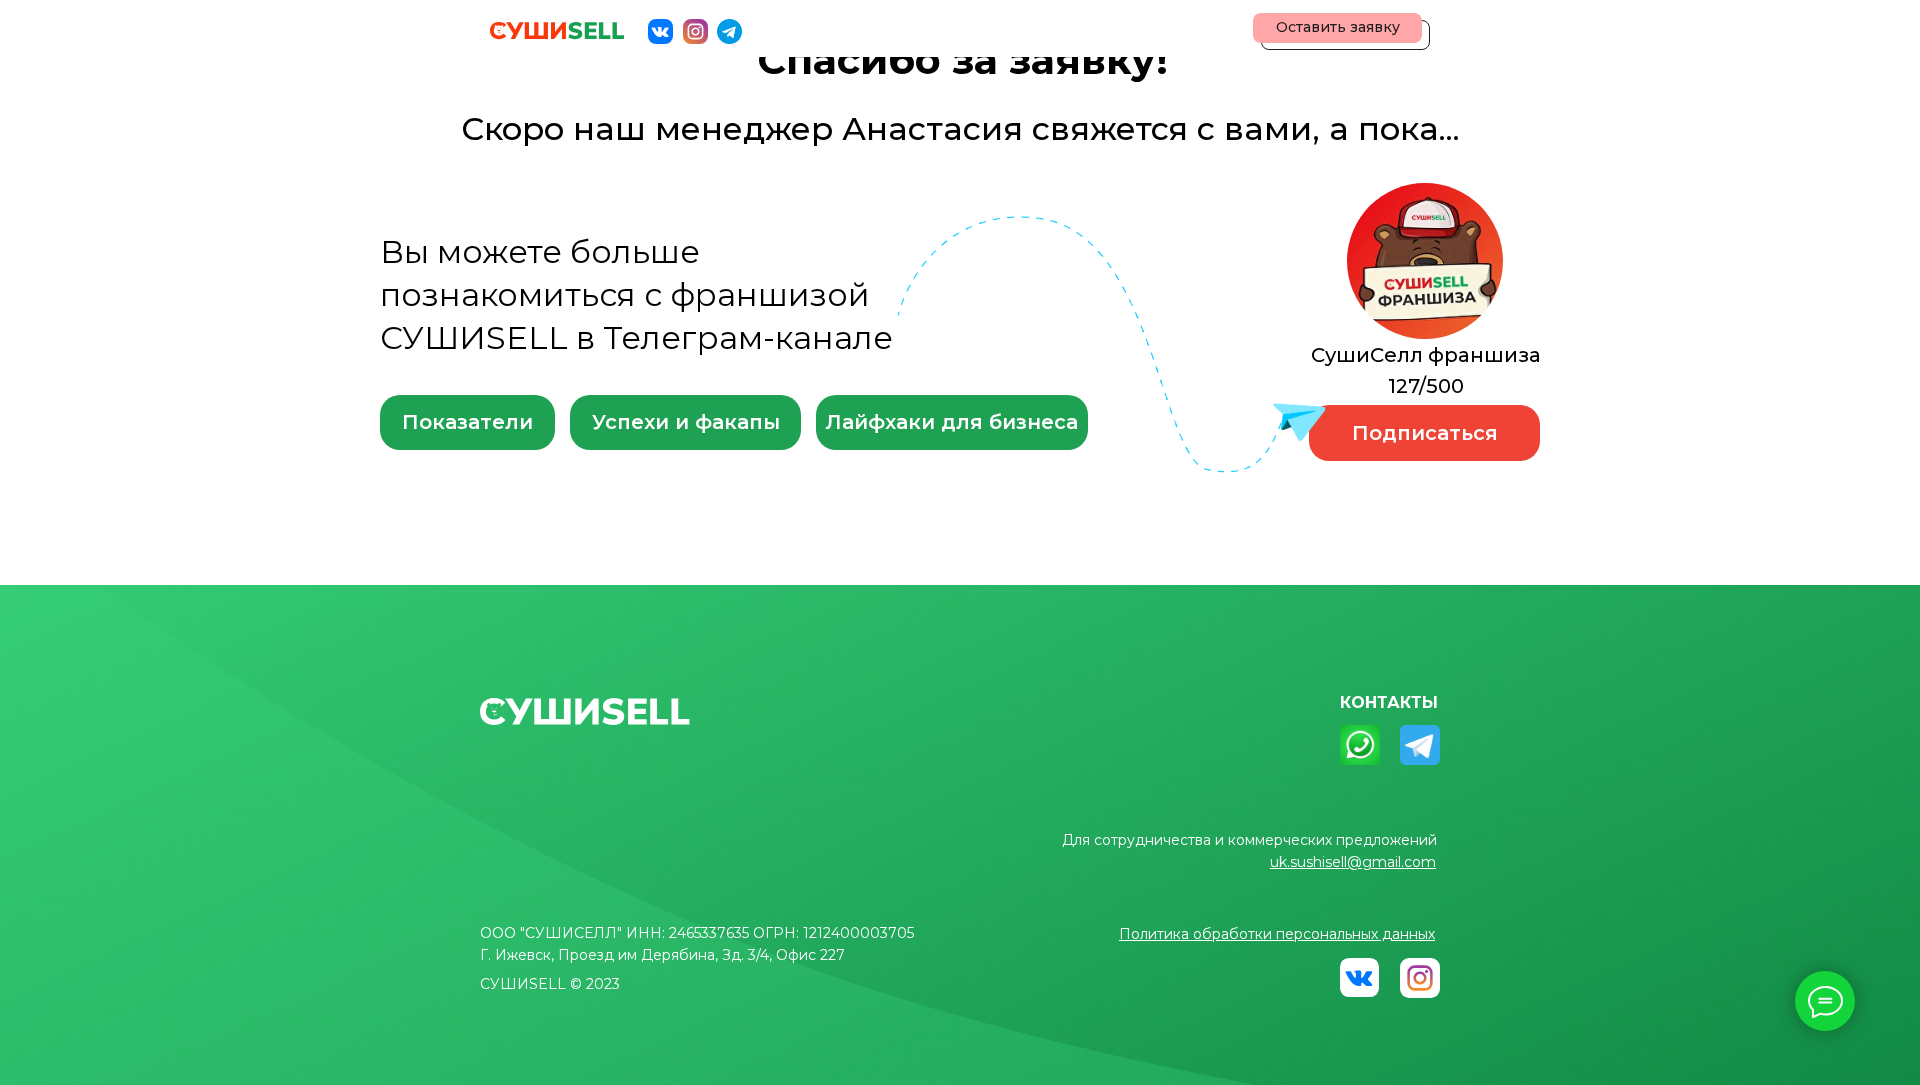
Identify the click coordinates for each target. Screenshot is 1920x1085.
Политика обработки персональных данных (1277, 934)
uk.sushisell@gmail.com (1353, 862)
